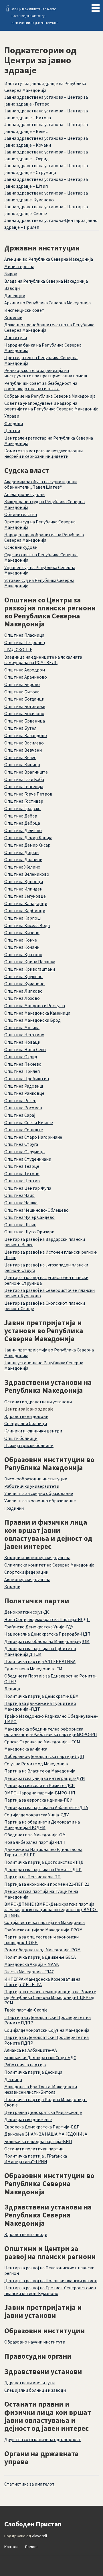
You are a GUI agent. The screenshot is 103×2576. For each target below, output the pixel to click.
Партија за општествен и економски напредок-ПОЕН (41, 1939)
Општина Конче (21, 940)
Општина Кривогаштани (30, 969)
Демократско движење (28, 2119)
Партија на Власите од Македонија (40, 1771)
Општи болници (21, 1438)
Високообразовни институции (36, 1479)
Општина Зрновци (24, 881)
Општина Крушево (23, 976)
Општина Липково (23, 991)
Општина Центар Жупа (28, 1188)
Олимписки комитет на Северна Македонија (49, 1565)
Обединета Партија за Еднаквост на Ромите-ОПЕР (50, 1678)
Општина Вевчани (23, 750)
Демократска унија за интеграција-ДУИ (45, 1778)
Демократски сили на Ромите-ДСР (39, 1785)
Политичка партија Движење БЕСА (40, 1957)
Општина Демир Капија (28, 837)
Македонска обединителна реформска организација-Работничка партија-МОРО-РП (51, 1732)
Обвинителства (21, 514)
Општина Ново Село (25, 1049)
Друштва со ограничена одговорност (43, 2439)
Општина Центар (22, 1181)
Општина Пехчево (23, 1064)
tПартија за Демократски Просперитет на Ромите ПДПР (47, 2020)
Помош (31, 2547)
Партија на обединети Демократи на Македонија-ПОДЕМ (42, 1825)
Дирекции (15, 296)
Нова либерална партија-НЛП (35, 1842)
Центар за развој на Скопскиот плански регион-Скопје (45, 1306)
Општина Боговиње (25, 706)
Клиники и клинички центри (33, 1431)
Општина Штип (20, 1225)
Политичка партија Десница (33, 2072)
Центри (12, 430)
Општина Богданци (24, 699)
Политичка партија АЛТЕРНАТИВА (40, 1661)
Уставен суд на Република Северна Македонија (39, 583)
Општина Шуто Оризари (29, 1232)
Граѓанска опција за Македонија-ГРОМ (43, 1930)
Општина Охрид (21, 1057)
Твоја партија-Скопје (26, 2010)
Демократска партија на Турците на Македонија (41, 1894)
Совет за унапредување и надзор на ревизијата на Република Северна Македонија (51, 406)
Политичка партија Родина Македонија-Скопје (45, 2102)
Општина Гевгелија (24, 786)
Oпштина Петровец (25, 642)
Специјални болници (26, 1423)
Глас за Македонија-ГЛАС (29, 1972)
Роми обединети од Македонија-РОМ (42, 1950)
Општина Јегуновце (25, 896)
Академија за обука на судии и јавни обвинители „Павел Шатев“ (40, 484)
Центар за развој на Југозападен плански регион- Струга (46, 1267)
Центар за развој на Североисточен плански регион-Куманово (49, 1293)
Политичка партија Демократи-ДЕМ (41, 1696)
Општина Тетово (22, 1173)
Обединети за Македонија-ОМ (35, 1835)
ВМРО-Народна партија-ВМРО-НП (40, 1793)
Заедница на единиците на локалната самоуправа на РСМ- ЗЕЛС (43, 660)
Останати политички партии (34, 2149)
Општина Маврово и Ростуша (35, 1005)
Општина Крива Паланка (30, 962)
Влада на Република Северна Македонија (46, 281)
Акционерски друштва (27, 1579)
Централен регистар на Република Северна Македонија (49, 441)
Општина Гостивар (24, 801)
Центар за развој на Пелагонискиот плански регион (49, 2270)
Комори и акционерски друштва (37, 1557)
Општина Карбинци (25, 910)
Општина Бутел (20, 728)
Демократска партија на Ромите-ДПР (43, 1869)
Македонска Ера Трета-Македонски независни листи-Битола (41, 2089)
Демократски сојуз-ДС (27, 1612)
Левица (12, 1689)
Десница (13, 2079)
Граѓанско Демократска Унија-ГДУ (39, 1627)
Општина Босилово (24, 713)
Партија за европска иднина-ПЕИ (38, 1800)
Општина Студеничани (28, 1159)
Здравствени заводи (26, 2234)
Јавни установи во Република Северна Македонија (44, 1365)
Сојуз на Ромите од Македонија (36, 1764)
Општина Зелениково (27, 874)
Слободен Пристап (8, 8)
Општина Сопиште (24, 1130)
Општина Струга (21, 1144)
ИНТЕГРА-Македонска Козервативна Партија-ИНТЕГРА (42, 1982)
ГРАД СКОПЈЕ (18, 649)
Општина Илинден (23, 889)
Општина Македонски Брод (32, 1020)
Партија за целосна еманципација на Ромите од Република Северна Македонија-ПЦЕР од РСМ (50, 1997)
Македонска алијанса (26, 1749)
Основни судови (21, 547)
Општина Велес (20, 757)
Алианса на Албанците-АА (31, 2050)
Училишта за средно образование (39, 1493)
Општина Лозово (22, 998)
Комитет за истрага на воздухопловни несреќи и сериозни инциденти (43, 453)
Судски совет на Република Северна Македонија (41, 557)
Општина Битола (22, 692)
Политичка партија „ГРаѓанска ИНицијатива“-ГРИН (36, 2159)
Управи (12, 416)
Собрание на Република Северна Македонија (50, 396)
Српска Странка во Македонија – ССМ (42, 1742)
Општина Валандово (26, 735)
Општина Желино (22, 867)
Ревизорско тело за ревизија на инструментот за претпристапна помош (46, 373)
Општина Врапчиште (26, 772)
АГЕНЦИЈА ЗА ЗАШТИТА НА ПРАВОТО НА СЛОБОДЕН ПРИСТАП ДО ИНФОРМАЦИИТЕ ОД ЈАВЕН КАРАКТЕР (35, 16)
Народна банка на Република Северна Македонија (43, 348)
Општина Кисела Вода (27, 925)
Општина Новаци (22, 1042)
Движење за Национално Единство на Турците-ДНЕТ (43, 1852)
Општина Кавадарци (26, 903)
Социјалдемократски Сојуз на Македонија (47, 2030)
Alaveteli (39, 2536)
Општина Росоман (23, 1108)
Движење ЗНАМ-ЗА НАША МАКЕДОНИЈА (46, 2134)
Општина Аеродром (25, 670)
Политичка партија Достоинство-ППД (44, 1862)
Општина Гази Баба (24, 779)
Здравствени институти (29, 2383)
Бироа (11, 274)
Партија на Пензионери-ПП (32, 1877)
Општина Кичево (22, 932)
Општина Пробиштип (27, 1078)
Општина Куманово (24, 984)
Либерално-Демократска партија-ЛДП (44, 1756)
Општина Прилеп (22, 1071)
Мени (96, 7)
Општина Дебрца (22, 823)
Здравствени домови (26, 1416)
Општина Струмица (24, 1152)
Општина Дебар (21, 816)
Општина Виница (22, 764)
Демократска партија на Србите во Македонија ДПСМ (40, 1651)
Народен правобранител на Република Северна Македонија (44, 537)
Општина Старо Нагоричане (33, 1137)
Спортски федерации (26, 1572)
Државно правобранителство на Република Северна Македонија (49, 327)
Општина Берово (22, 684)
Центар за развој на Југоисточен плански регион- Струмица (46, 1280)
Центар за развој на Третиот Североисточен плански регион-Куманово (50, 2290)
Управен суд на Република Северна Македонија (40, 570)
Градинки (14, 1508)
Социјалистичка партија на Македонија (44, 1922)
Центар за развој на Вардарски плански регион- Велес (45, 1242)
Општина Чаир (19, 1195)
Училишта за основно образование (40, 1501)
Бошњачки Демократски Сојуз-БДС (40, 2057)
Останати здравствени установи (38, 1402)
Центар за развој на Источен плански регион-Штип (51, 1255)
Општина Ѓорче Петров (28, 794)
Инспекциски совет (24, 310)
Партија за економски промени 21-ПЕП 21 (47, 1884)
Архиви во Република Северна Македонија (47, 303)
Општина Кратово (23, 954)
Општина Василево (24, 743)
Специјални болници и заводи (35, 2390)
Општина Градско (22, 808)
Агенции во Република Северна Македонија (49, 259)
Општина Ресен (20, 1100)
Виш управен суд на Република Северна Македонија (44, 504)
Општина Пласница (24, 635)
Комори (12, 1587)
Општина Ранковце (24, 1093)
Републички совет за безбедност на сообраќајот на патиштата (41, 386)
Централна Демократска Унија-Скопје (43, 2112)
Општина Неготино (24, 1035)
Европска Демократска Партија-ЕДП (42, 2127)
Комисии (13, 317)
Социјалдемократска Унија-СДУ (36, 1815)
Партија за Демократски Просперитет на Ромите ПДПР (46, 2040)
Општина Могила (22, 1027)
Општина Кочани (22, 947)
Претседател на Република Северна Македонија (41, 360)
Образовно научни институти (35, 2342)
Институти (16, 337)
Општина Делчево (23, 830)
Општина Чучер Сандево (29, 1217)
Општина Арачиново (26, 677)
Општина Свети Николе (29, 1122)
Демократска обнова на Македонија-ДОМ (47, 1641)
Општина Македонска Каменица (37, 1013)
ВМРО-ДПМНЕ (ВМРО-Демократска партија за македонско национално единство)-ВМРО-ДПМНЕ (51, 1909)
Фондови (14, 423)
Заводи (12, 288)
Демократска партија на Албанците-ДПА (46, 1807)
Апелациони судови (24, 494)
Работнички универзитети (32, 1486)
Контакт (12, 2547)
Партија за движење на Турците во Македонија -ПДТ (40, 1706)
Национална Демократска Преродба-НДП (47, 1634)
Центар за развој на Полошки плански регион (51, 2280)
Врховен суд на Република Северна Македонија (40, 524)
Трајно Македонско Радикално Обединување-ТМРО (51, 1719)
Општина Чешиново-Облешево (36, 1210)
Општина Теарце (22, 1166)
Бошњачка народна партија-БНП (38, 2141)
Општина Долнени (23, 859)
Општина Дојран (21, 852)
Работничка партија (25, 2065)
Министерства (19, 266)
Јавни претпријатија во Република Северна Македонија (49, 1352)
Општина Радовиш (24, 1086)
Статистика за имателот (29, 2484)
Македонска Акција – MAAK (32, 1964)
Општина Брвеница (25, 721)
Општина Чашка (21, 1203)
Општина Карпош (22, 918)
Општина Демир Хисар (27, 845)
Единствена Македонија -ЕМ (33, 1669)
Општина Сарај (20, 1115)
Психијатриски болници (29, 1445)
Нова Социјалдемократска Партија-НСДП (47, 1619)
